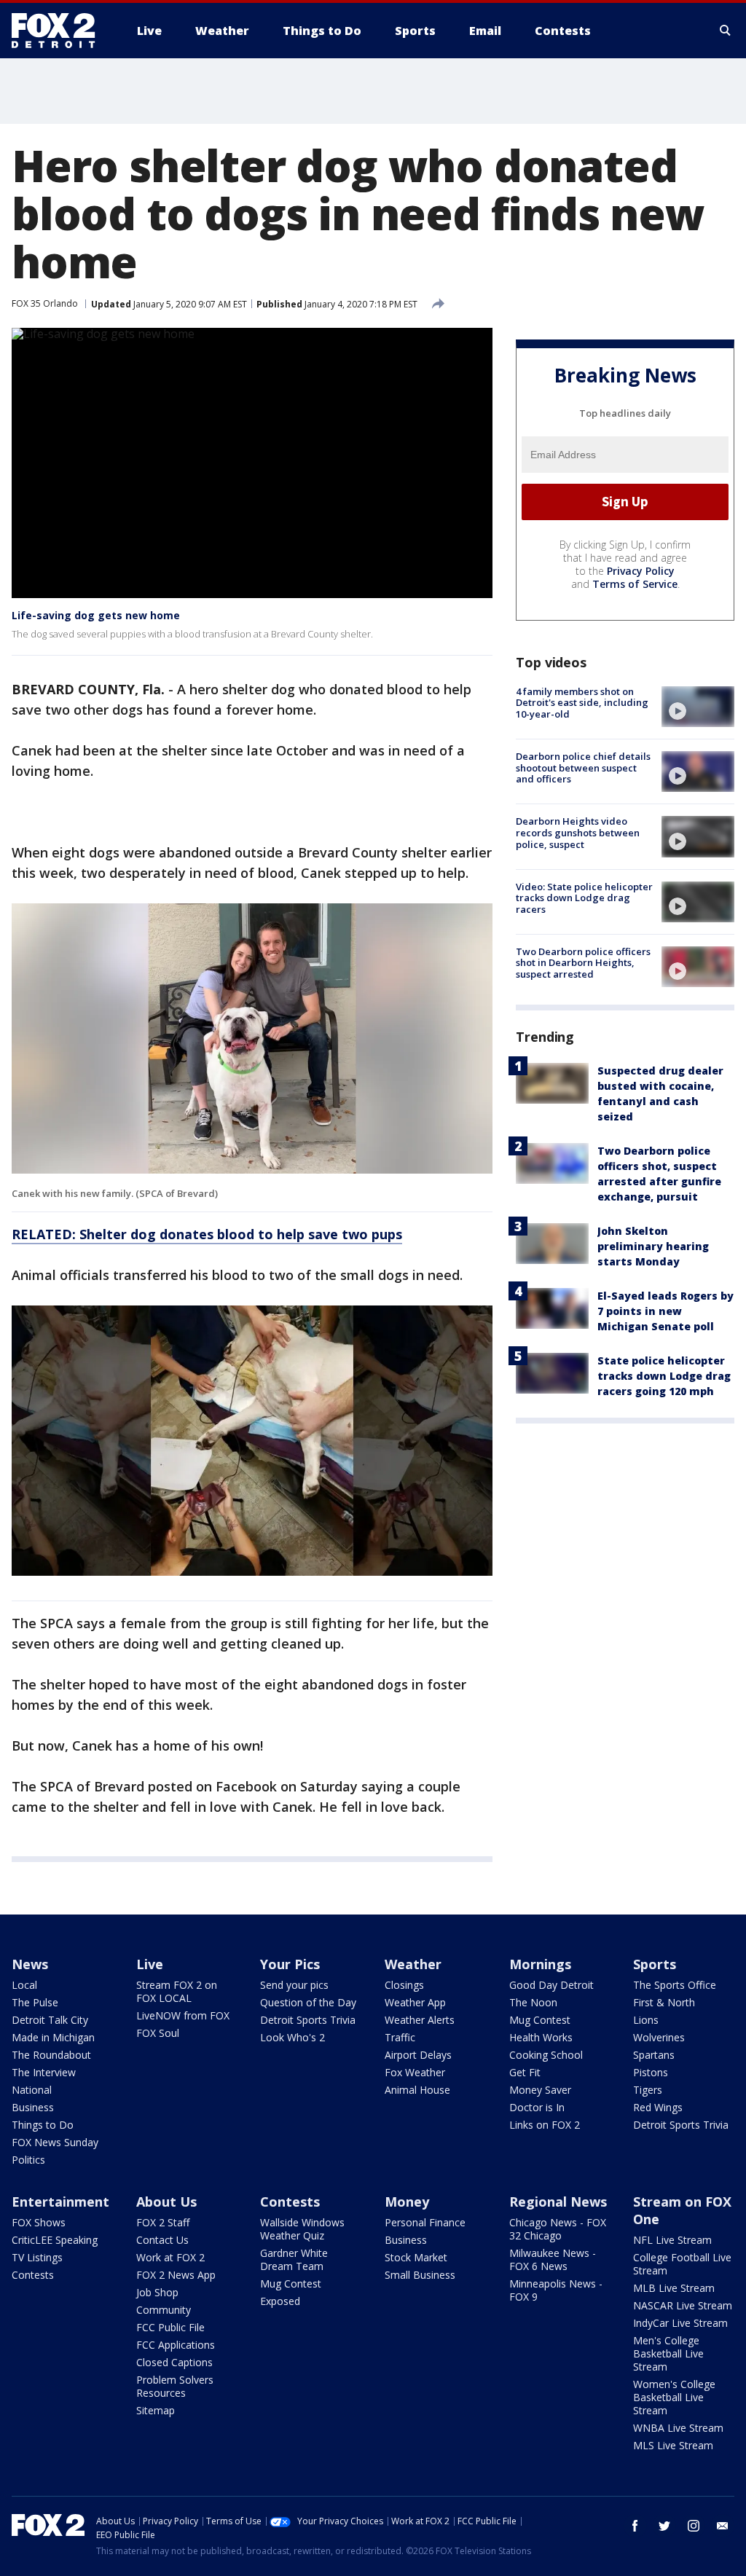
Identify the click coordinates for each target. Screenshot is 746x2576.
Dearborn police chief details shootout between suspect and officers (583, 767)
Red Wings (658, 2107)
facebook (635, 2526)
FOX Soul (158, 2033)
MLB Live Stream (674, 2288)
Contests (33, 2275)
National (32, 2090)
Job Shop (157, 2292)
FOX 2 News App (176, 2275)
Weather (413, 1964)
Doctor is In (537, 2107)
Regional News (558, 2202)
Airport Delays (418, 2055)
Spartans (654, 2055)
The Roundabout (51, 2055)
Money (407, 2202)
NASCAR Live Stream (683, 2305)
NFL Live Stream (672, 2240)
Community (164, 2310)
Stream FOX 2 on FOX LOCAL (177, 1991)
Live (150, 1964)
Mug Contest (540, 2020)
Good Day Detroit (551, 1985)
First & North (664, 2002)
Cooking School (546, 2055)
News (30, 1964)
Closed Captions (174, 2362)
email (723, 2526)
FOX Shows (39, 2222)
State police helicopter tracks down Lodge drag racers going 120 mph (664, 1376)
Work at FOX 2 (170, 2257)
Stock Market (416, 2257)
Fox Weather (415, 2072)
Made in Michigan (53, 2037)
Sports (655, 1964)
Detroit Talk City (50, 2020)
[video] (698, 707)
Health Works (541, 2037)
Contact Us (162, 2240)
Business (33, 2107)
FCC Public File (170, 2327)
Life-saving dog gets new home (96, 615)
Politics (28, 2160)
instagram (694, 2526)
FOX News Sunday (55, 2142)
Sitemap (156, 2410)
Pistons (651, 2072)
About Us (166, 2202)
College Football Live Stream (682, 2264)
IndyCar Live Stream (680, 2323)
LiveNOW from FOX (183, 2015)
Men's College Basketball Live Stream (668, 2353)
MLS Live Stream (673, 2445)
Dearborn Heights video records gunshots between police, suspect (578, 832)
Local (24, 1985)
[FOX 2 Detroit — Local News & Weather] (60, 31)
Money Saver (540, 2090)
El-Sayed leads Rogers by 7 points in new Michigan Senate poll (665, 1311)
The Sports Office (675, 1985)
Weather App (415, 2002)
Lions (646, 2020)
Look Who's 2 (292, 2037)
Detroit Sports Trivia (308, 2020)
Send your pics (294, 1985)
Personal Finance (425, 2222)
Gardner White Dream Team (294, 2259)
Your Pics (290, 1964)
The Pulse (35, 2002)
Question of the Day (308, 2002)
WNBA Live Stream (678, 2428)
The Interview (44, 2072)
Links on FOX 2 (545, 2125)
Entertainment (60, 2202)
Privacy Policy (641, 571)
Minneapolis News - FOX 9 (556, 2290)
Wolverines (659, 2037)
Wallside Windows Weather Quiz (302, 2229)
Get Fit (525, 2072)
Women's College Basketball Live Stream (674, 2397)
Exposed (280, 2301)
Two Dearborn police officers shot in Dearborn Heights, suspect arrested (583, 963)
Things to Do (43, 2125)
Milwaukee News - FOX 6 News (553, 2259)
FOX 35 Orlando (45, 303)
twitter (664, 2526)
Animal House (417, 2090)
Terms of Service (635, 584)
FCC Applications (176, 2345)
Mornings (540, 1964)
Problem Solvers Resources (175, 2386)
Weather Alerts (420, 2020)
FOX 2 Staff (163, 2222)
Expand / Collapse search (726, 31)
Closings (404, 1985)
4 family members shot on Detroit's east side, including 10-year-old (582, 703)
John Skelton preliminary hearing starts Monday (653, 1246)
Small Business (420, 2275)
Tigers (648, 2090)
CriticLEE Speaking (55, 2240)
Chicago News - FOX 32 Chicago (558, 2229)
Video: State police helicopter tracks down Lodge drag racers (584, 898)
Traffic (400, 2037)
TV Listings (37, 2257)
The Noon (533, 2002)
